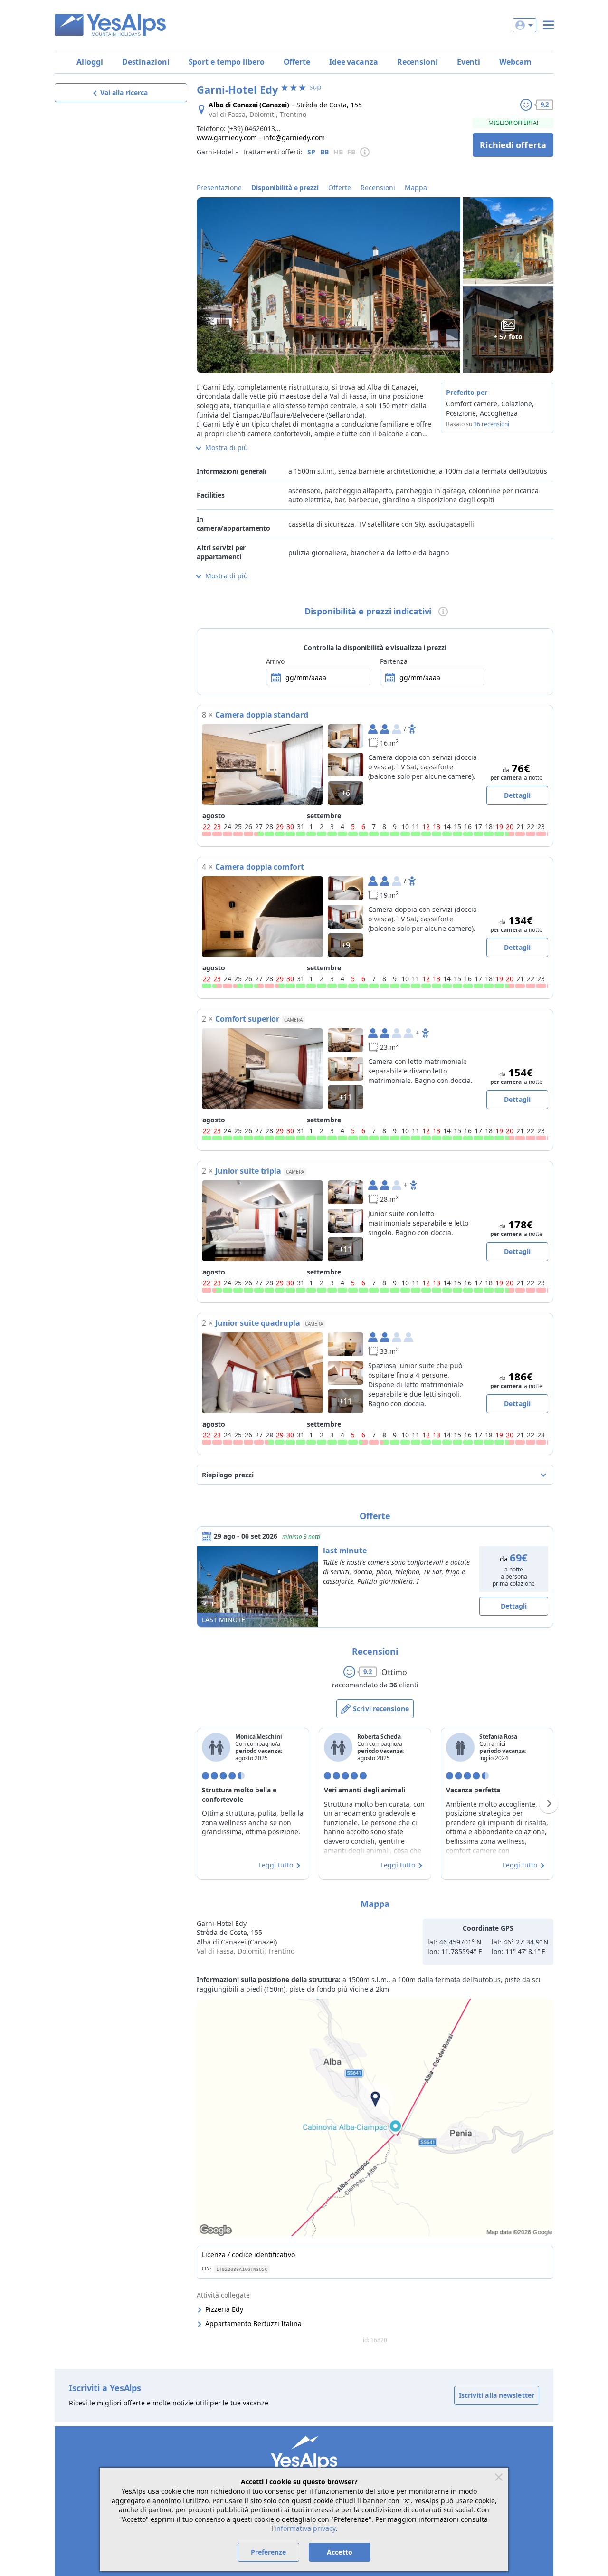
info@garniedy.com (294, 138)
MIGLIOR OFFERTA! (513, 123)
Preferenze (269, 2552)
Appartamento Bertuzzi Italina (253, 2323)
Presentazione (219, 187)
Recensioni (418, 62)
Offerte (297, 62)
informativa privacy (305, 2528)
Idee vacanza (354, 62)
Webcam (515, 62)
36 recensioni (491, 424)
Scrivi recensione (381, 1709)
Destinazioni (146, 62)
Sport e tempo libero (227, 62)
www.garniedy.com (227, 138)
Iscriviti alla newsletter (497, 2395)
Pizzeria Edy (224, 2309)
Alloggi (90, 62)
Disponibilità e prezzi (285, 187)
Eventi (469, 62)
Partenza (394, 661)
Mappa (416, 187)
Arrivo (275, 661)
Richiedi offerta (513, 145)
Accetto (340, 2552)
